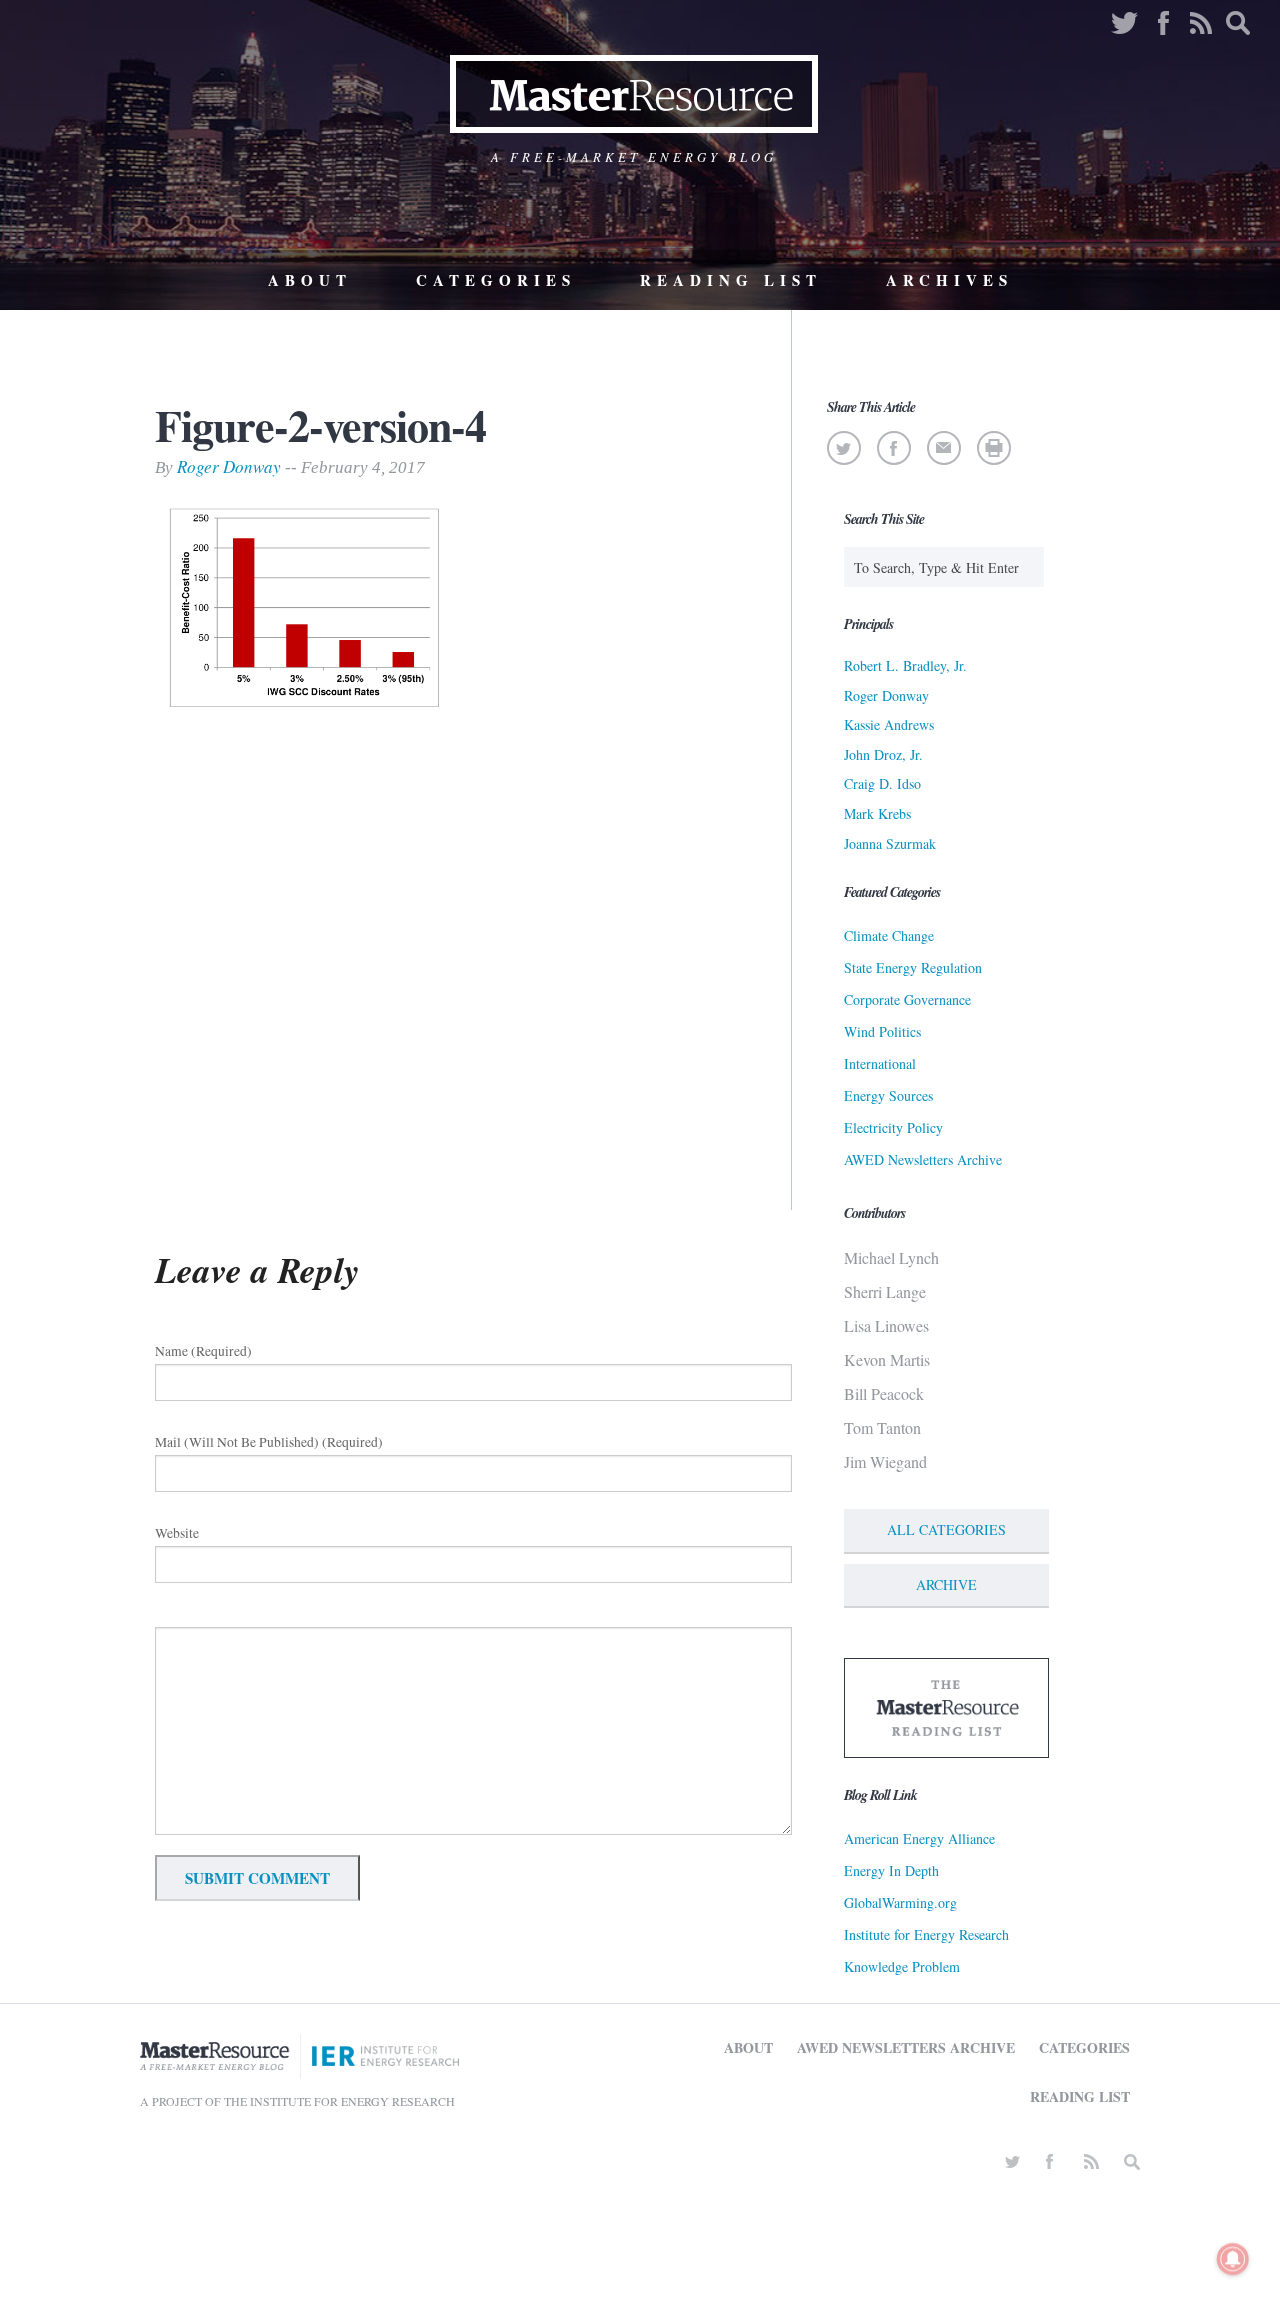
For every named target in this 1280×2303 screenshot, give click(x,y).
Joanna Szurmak (890, 843)
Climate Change (889, 935)
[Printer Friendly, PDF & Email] (993, 448)
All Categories (946, 1529)
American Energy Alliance (919, 1838)
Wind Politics (882, 1031)
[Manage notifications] (1233, 2259)
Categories (496, 280)
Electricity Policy (893, 1127)
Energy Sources (888, 1095)
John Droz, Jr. (883, 754)
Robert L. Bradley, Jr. (905, 665)
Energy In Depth (891, 1870)
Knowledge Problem (902, 1966)
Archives (949, 280)
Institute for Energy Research (926, 1934)
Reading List (731, 280)
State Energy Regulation (913, 967)
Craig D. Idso (882, 783)
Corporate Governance (907, 999)
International (880, 1063)
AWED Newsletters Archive (923, 1159)
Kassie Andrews (889, 724)
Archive (946, 1584)
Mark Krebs (877, 813)
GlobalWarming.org (900, 1902)
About (310, 280)
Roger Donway (229, 466)
